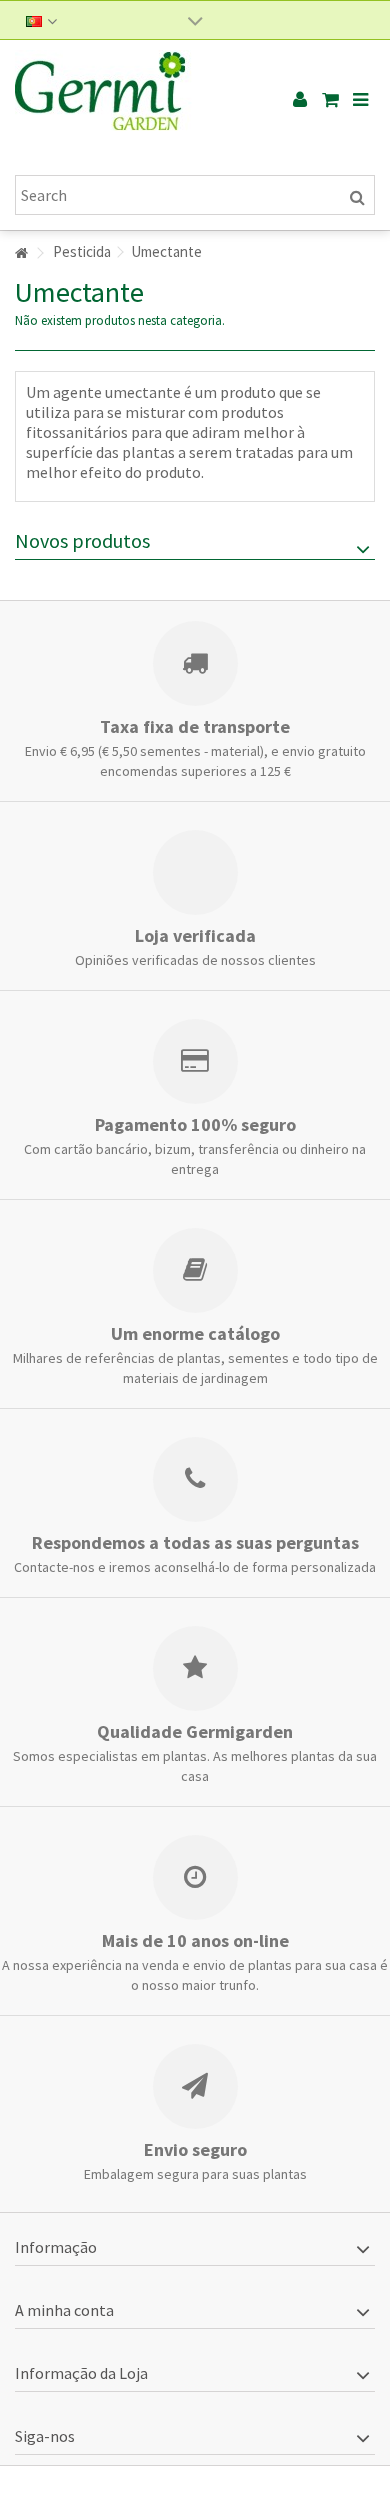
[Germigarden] (130, 100)
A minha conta (64, 2310)
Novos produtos (82, 540)
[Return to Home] (21, 253)
